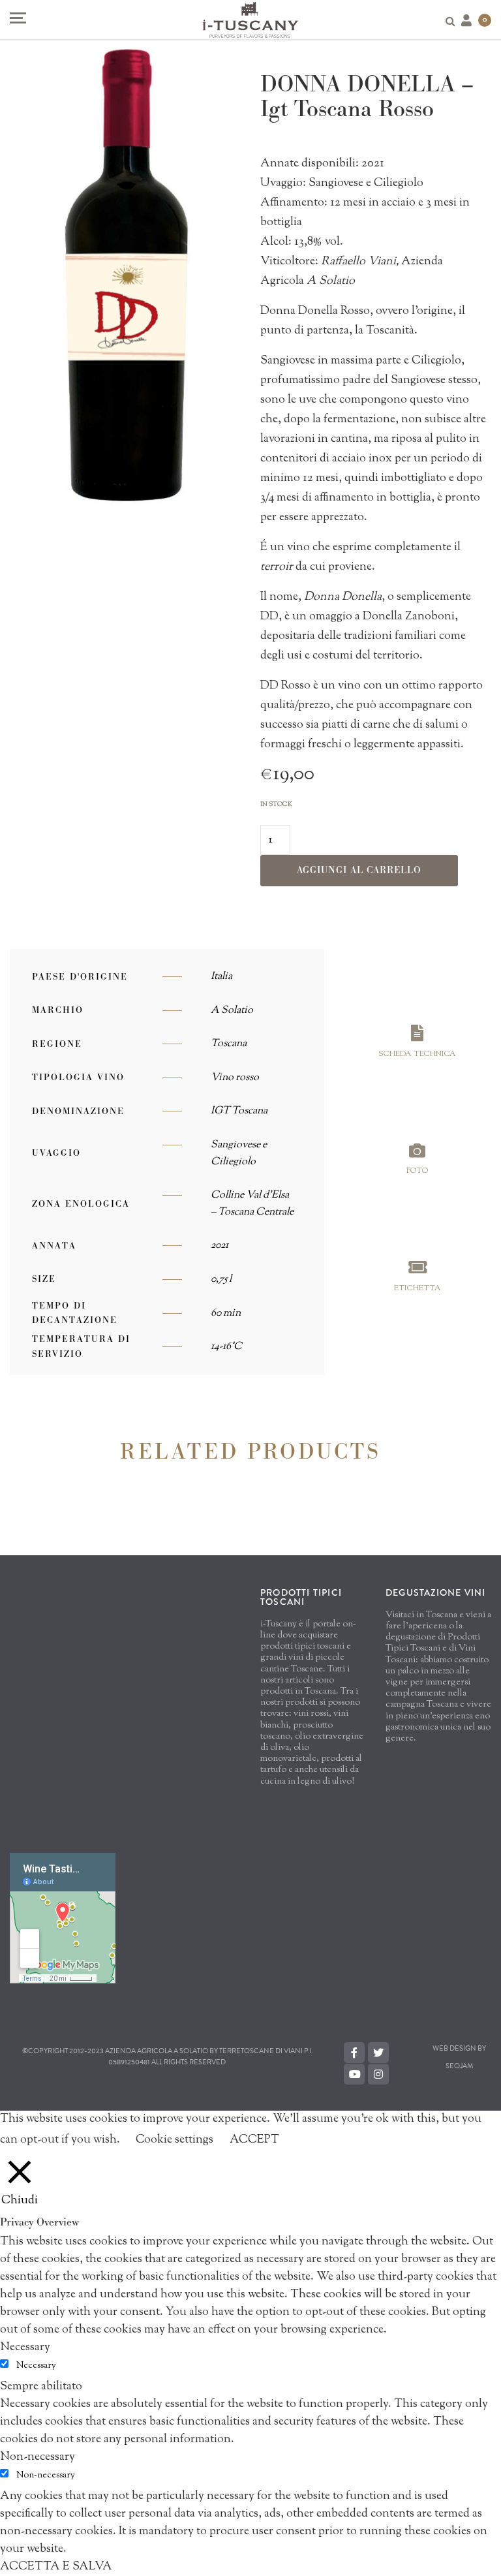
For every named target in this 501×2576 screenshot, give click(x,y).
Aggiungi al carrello (359, 870)
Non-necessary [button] (38, 2457)
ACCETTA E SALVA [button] (56, 2567)
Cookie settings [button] (175, 2140)
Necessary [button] (25, 2348)
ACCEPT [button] (254, 2140)
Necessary (36, 2366)
